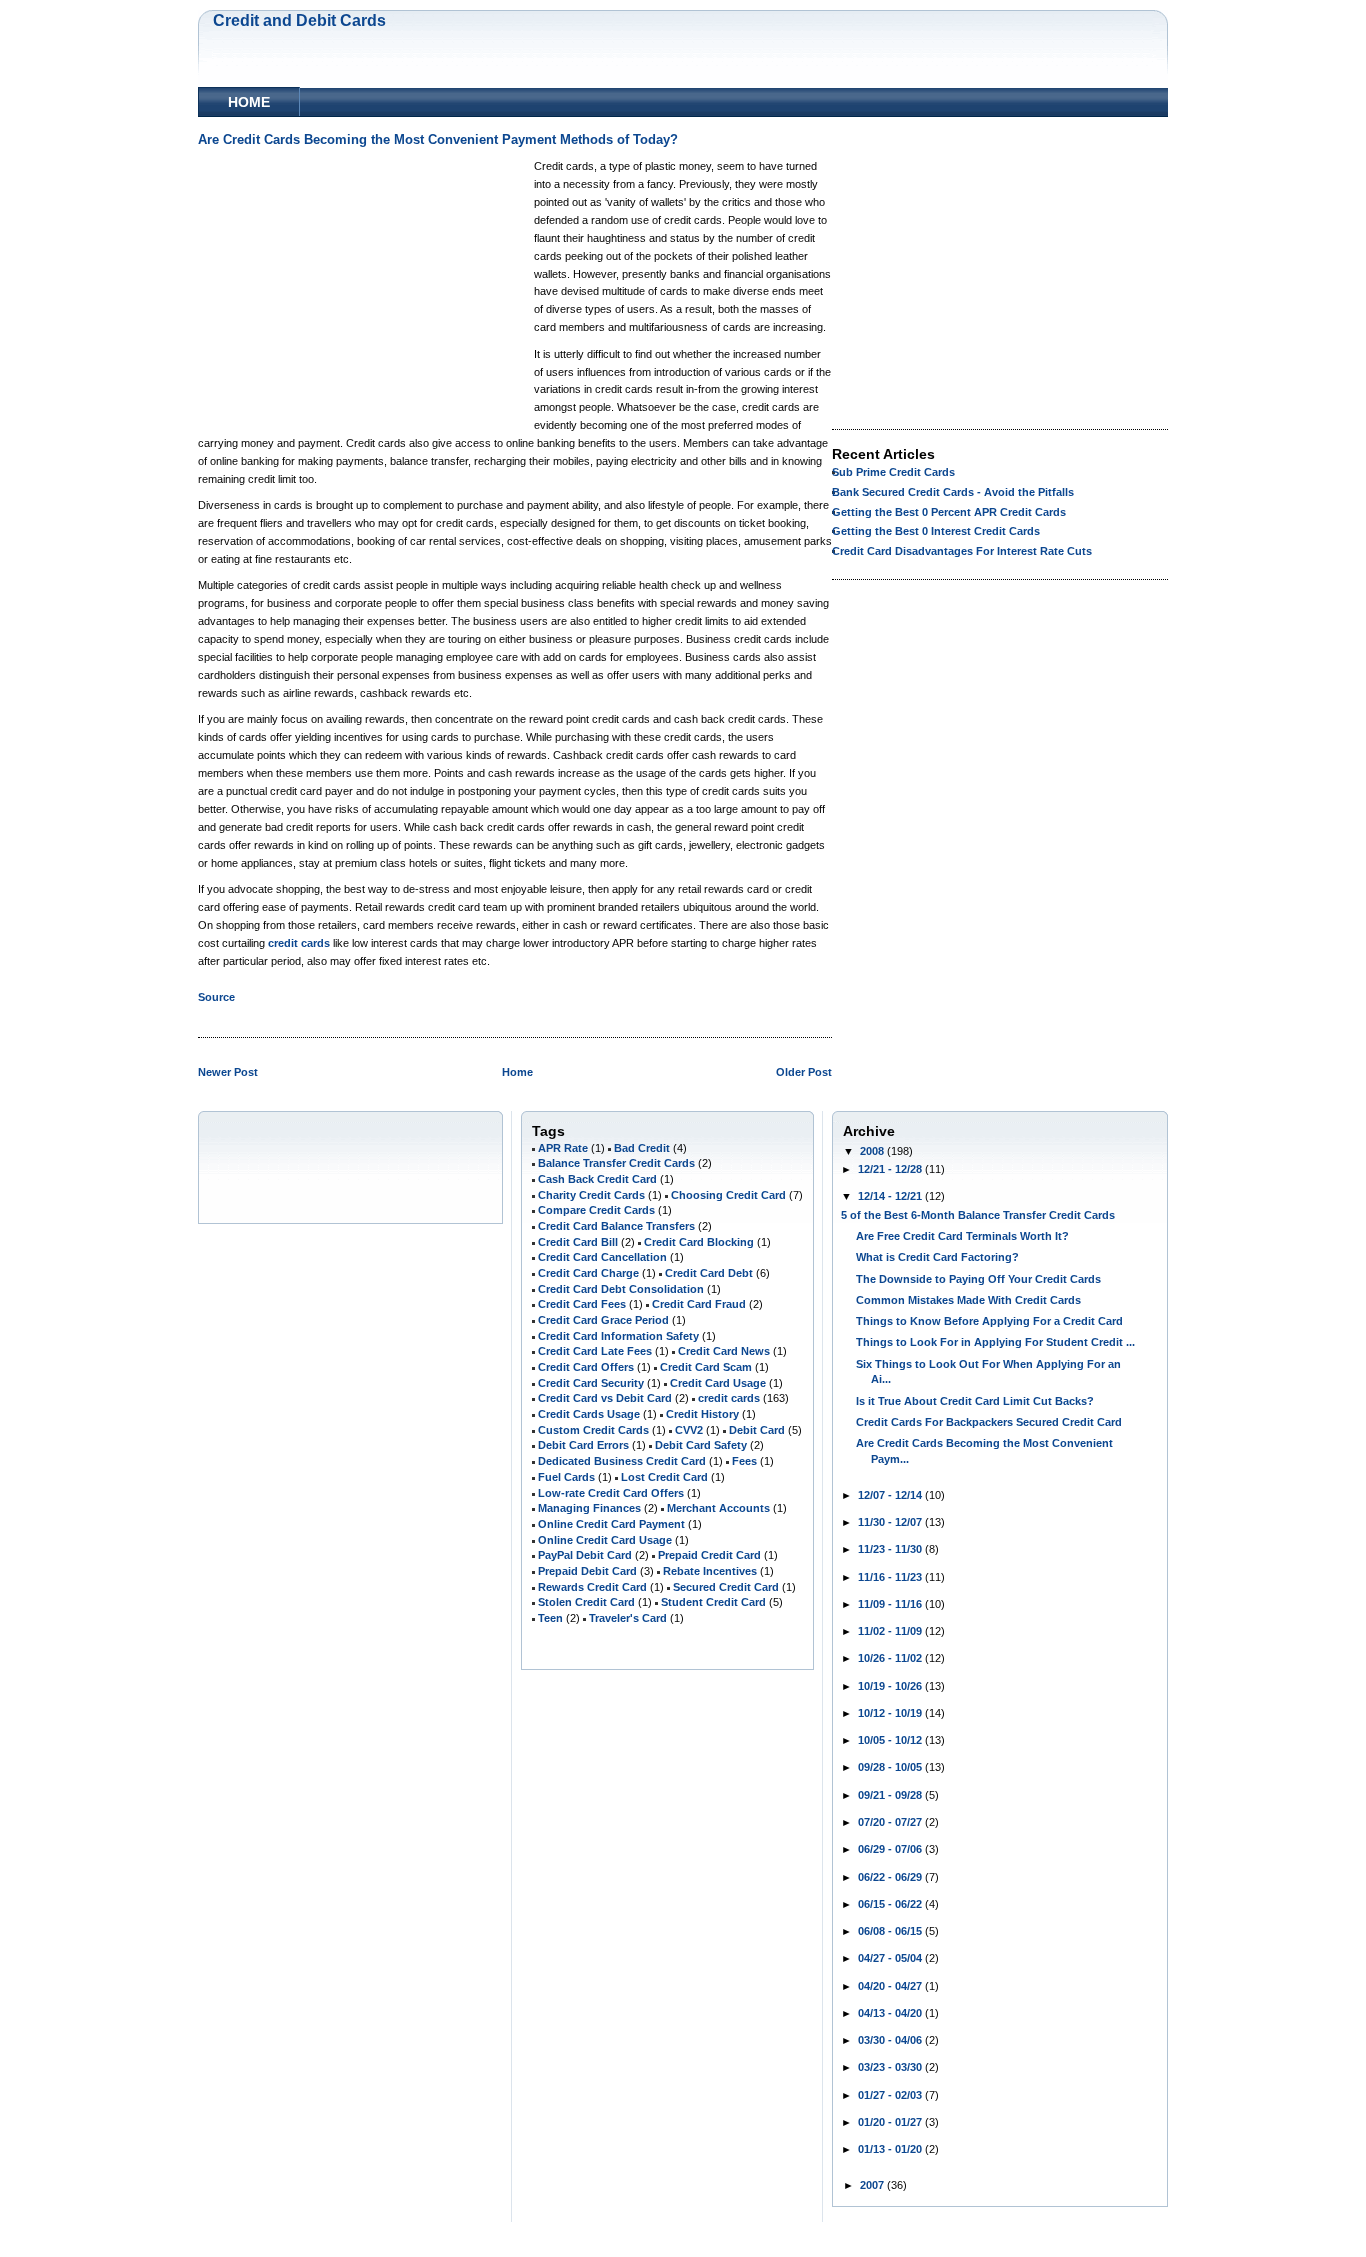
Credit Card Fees (582, 1304)
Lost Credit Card (664, 1477)
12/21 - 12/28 (891, 1169)
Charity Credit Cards (591, 1195)
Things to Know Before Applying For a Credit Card (989, 1321)
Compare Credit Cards (596, 1210)
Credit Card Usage (718, 1383)
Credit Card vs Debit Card (605, 1398)
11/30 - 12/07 (891, 1522)
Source (216, 997)
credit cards (299, 943)
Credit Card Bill (578, 1242)
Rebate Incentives (710, 1571)
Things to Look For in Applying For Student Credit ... (995, 1342)
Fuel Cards (566, 1477)
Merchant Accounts (718, 1508)
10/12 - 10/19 (891, 1713)
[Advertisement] (366, 290)
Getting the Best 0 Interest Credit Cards (936, 531)
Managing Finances (589, 1508)
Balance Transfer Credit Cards (616, 1163)
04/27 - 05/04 (891, 1958)
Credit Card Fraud (699, 1304)
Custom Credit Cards (593, 1430)
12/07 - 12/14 (891, 1495)
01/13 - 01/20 (891, 2149)
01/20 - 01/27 (891, 2122)
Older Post (804, 1072)
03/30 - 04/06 (891, 2040)
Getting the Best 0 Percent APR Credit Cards (949, 512)
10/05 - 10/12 (891, 1740)
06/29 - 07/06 (891, 1849)
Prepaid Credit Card (709, 1555)
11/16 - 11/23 (891, 1577)
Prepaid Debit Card (587, 1571)
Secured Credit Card (726, 1587)
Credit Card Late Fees (595, 1351)
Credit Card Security (591, 1383)
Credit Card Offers (586, 1367)
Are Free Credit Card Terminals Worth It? (962, 1236)
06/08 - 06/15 (891, 1931)
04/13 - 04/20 (891, 2013)
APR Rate (563, 1148)
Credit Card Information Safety (618, 1336)
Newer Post (228, 1072)
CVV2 (689, 1430)
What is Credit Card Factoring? (937, 1257)
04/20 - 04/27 (891, 1986)
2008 (873, 1151)
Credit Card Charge (588, 1273)
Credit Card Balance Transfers (616, 1226)
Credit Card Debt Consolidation (621, 1289)
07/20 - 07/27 (891, 1822)
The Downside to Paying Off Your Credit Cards (978, 1279)
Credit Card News (724, 1351)
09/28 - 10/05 (891, 1767)
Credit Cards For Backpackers (934, 1422)
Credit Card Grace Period (603, 1320)
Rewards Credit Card (592, 1587)
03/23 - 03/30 (891, 2067)
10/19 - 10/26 (891, 1686)
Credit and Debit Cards (299, 20)
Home (249, 102)
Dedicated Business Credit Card (622, 1461)
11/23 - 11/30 (891, 1549)
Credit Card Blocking (699, 1242)
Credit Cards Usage (589, 1414)
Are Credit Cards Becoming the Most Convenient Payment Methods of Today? (438, 140)
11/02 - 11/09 (891, 1631)
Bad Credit (642, 1148)
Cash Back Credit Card (597, 1179)
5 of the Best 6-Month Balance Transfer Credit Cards (978, 1215)
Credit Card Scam (706, 1367)
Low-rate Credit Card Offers (611, 1493)
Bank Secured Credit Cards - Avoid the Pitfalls (953, 492)
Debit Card (757, 1430)
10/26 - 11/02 (891, 1658)
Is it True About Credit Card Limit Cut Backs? (975, 1401)
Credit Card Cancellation (602, 1257)
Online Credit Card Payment (611, 1524)
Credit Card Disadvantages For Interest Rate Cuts (962, 551)
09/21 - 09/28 (891, 1795)
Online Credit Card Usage (605, 1540)
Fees (744, 1461)
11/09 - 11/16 (891, 1604)
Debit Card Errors (583, 1445)
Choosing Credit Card (728, 1195)
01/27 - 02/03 (891, 2095)
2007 (873, 2185)
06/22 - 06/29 (891, 1877)
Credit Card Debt (709, 1273)
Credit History (702, 1414)
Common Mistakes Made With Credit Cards (968, 1300)
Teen (550, 1618)
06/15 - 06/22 (891, 1904)
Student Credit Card (713, 1602)
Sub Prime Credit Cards (893, 472)
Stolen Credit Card (586, 1602)
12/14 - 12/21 (891, 1196)
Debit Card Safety (701, 1445)
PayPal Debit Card (585, 1555)
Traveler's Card (628, 1618)
